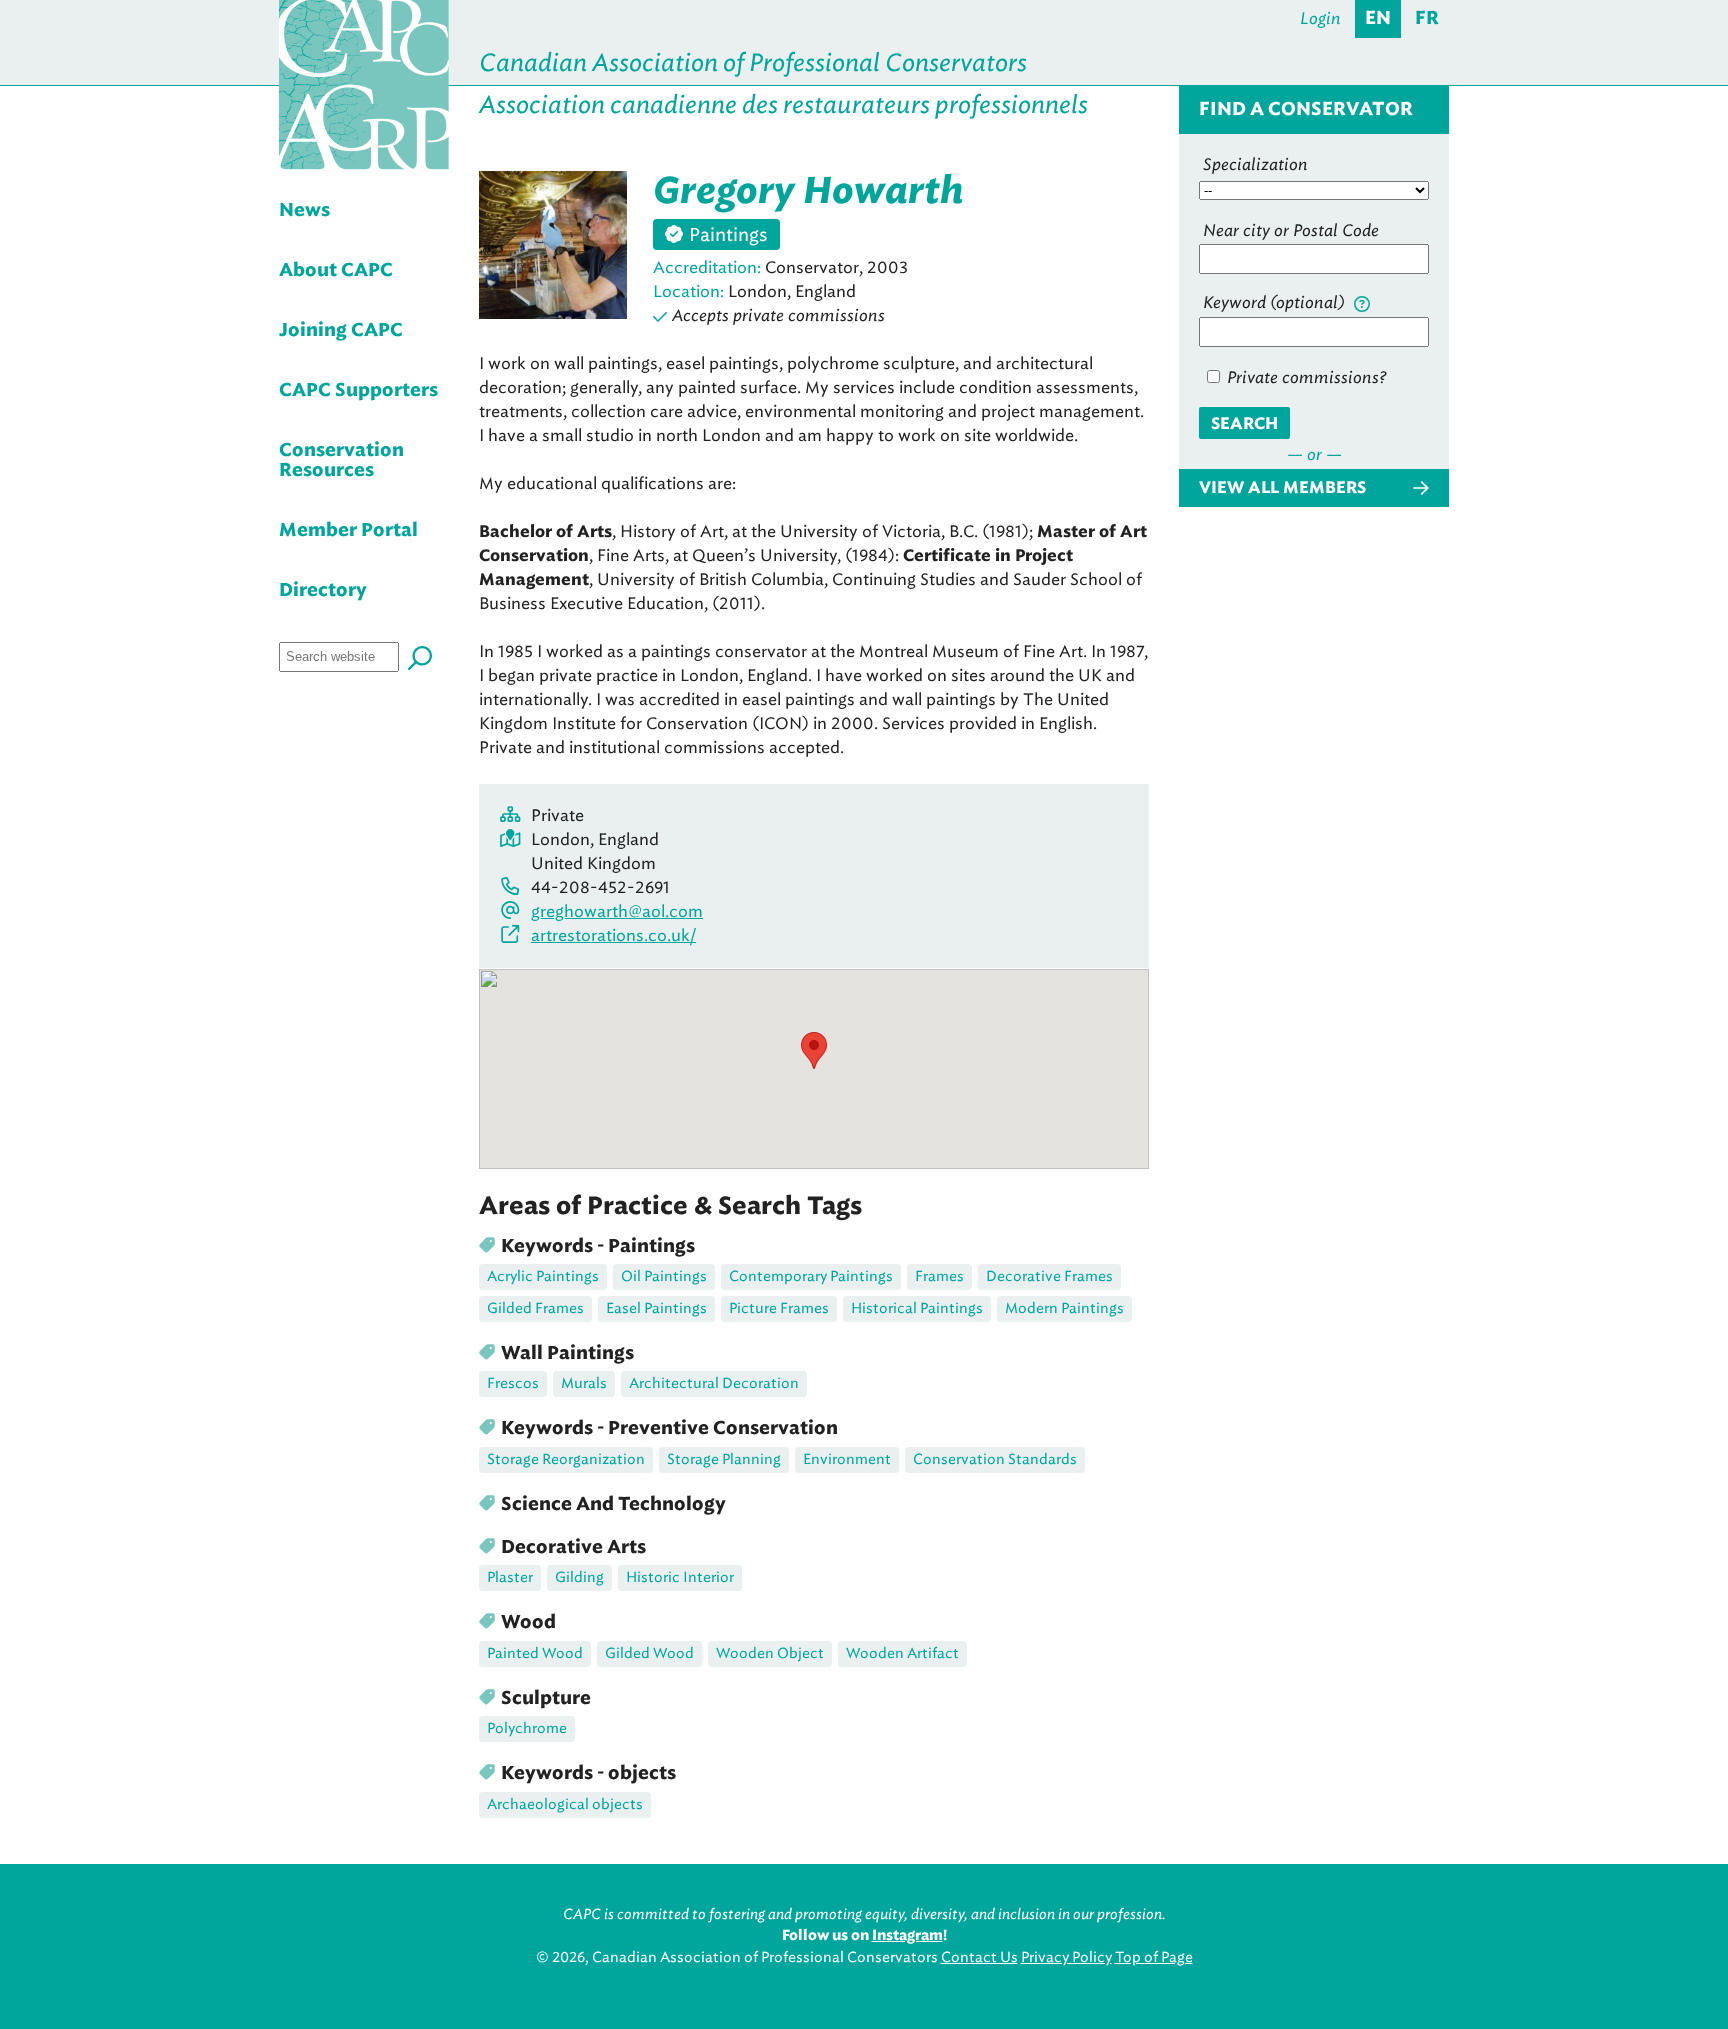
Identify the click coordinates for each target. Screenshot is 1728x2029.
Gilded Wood (649, 1653)
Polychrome (527, 1728)
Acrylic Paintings (543, 1276)
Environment (847, 1459)
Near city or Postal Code (1291, 230)
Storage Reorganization (566, 1459)
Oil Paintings (664, 1276)
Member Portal (348, 531)
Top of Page (1154, 1957)
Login (1320, 18)
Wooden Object (770, 1653)
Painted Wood (535, 1653)
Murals (584, 1383)
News (304, 211)
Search (1244, 424)
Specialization (1255, 164)
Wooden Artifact (902, 1653)
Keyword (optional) (1276, 302)
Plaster (510, 1577)
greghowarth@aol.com (617, 911)
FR (1427, 19)
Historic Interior (680, 1577)
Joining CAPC (341, 331)
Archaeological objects (565, 1804)
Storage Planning (724, 1459)
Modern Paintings (1064, 1308)
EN (1378, 19)
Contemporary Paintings (811, 1276)
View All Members (1282, 488)
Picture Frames (779, 1308)
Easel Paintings (656, 1308)
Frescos (513, 1383)
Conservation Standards (995, 1459)
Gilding (579, 1577)
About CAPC (336, 271)
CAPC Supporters (358, 391)
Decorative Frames (1049, 1276)
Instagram (907, 1936)
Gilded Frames (535, 1308)
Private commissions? (1304, 377)
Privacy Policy (1066, 1957)
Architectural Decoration (714, 1383)
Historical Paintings (917, 1308)
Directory (323, 591)
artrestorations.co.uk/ (613, 935)
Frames (939, 1276)
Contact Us (979, 1957)
